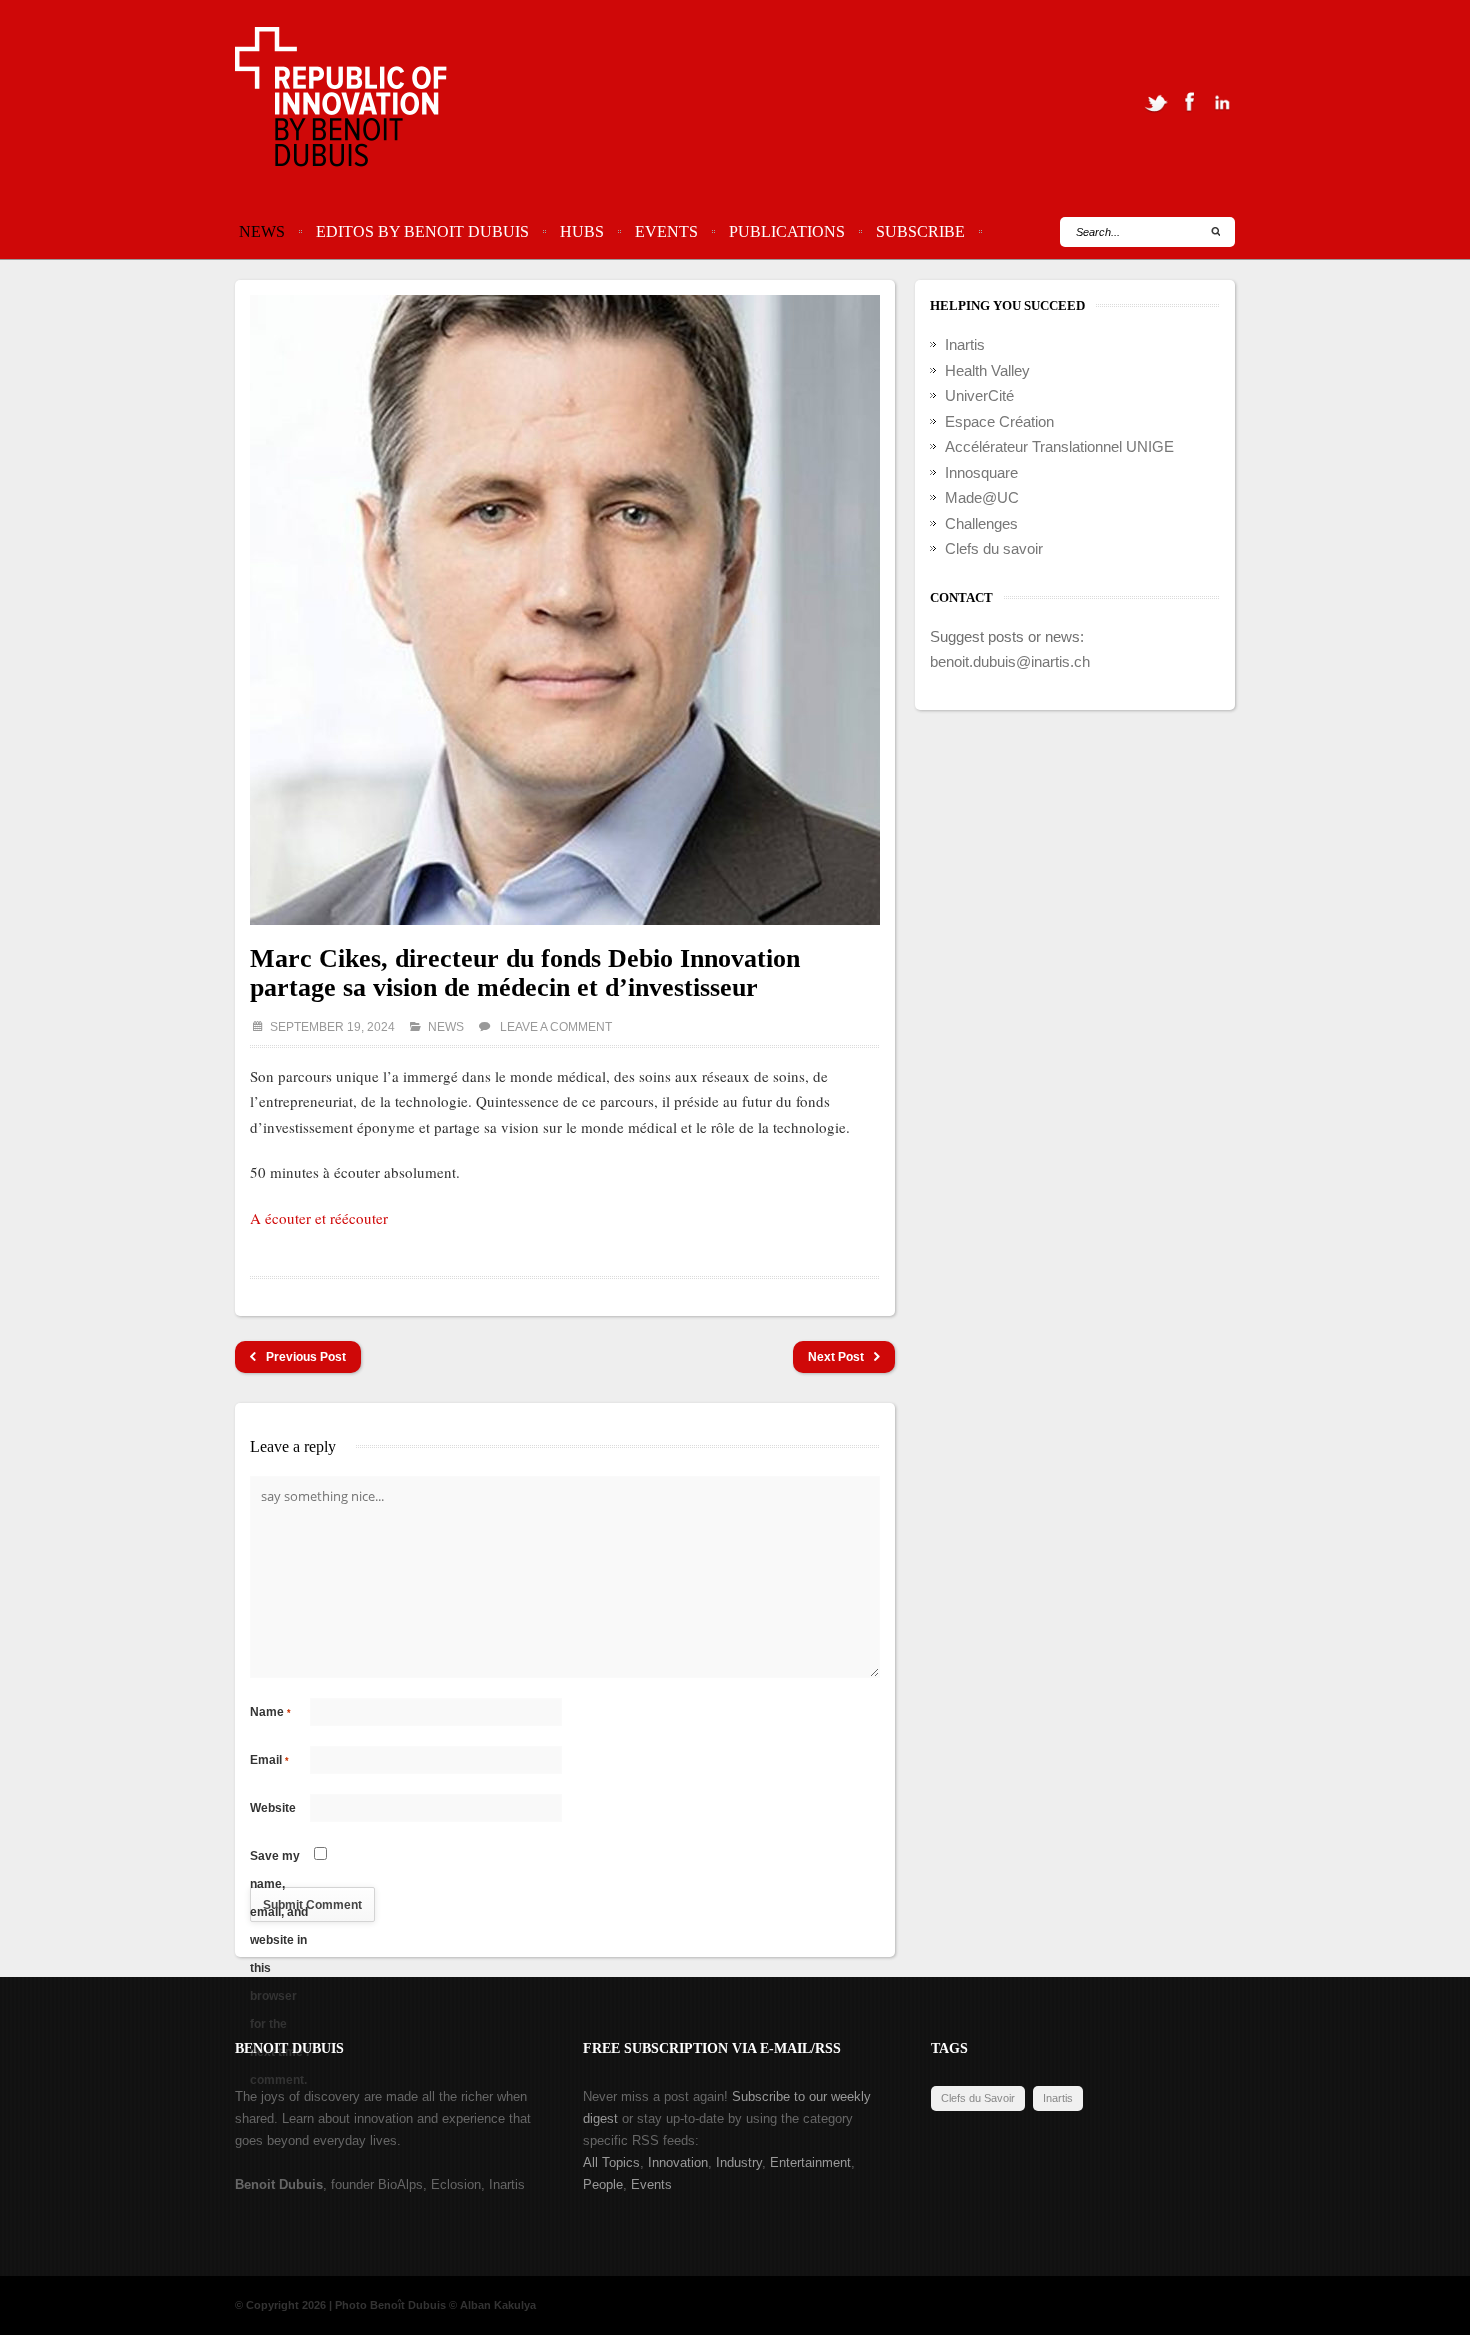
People (603, 2184)
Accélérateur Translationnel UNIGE (1059, 446)
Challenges (981, 523)
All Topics (611, 2162)
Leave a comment (556, 1027)
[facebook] (1189, 102)
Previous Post (306, 1357)
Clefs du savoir (994, 548)
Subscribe (920, 231)
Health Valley (987, 370)
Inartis (965, 344)
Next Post (836, 1357)
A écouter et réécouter (319, 1218)
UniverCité (979, 395)
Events (666, 231)
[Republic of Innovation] (342, 102)
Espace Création (999, 421)
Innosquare (981, 472)
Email (269, 1760)
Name (270, 1712)
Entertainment (810, 2162)
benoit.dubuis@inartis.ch (1010, 661)
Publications (787, 231)
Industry (739, 2162)
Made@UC (982, 497)
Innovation (678, 2162)
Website (273, 1808)
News (262, 231)
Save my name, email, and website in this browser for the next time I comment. (279, 1859)
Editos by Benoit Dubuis (422, 231)
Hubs (582, 231)
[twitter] (1156, 102)
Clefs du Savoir (978, 2098)
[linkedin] (1222, 102)
